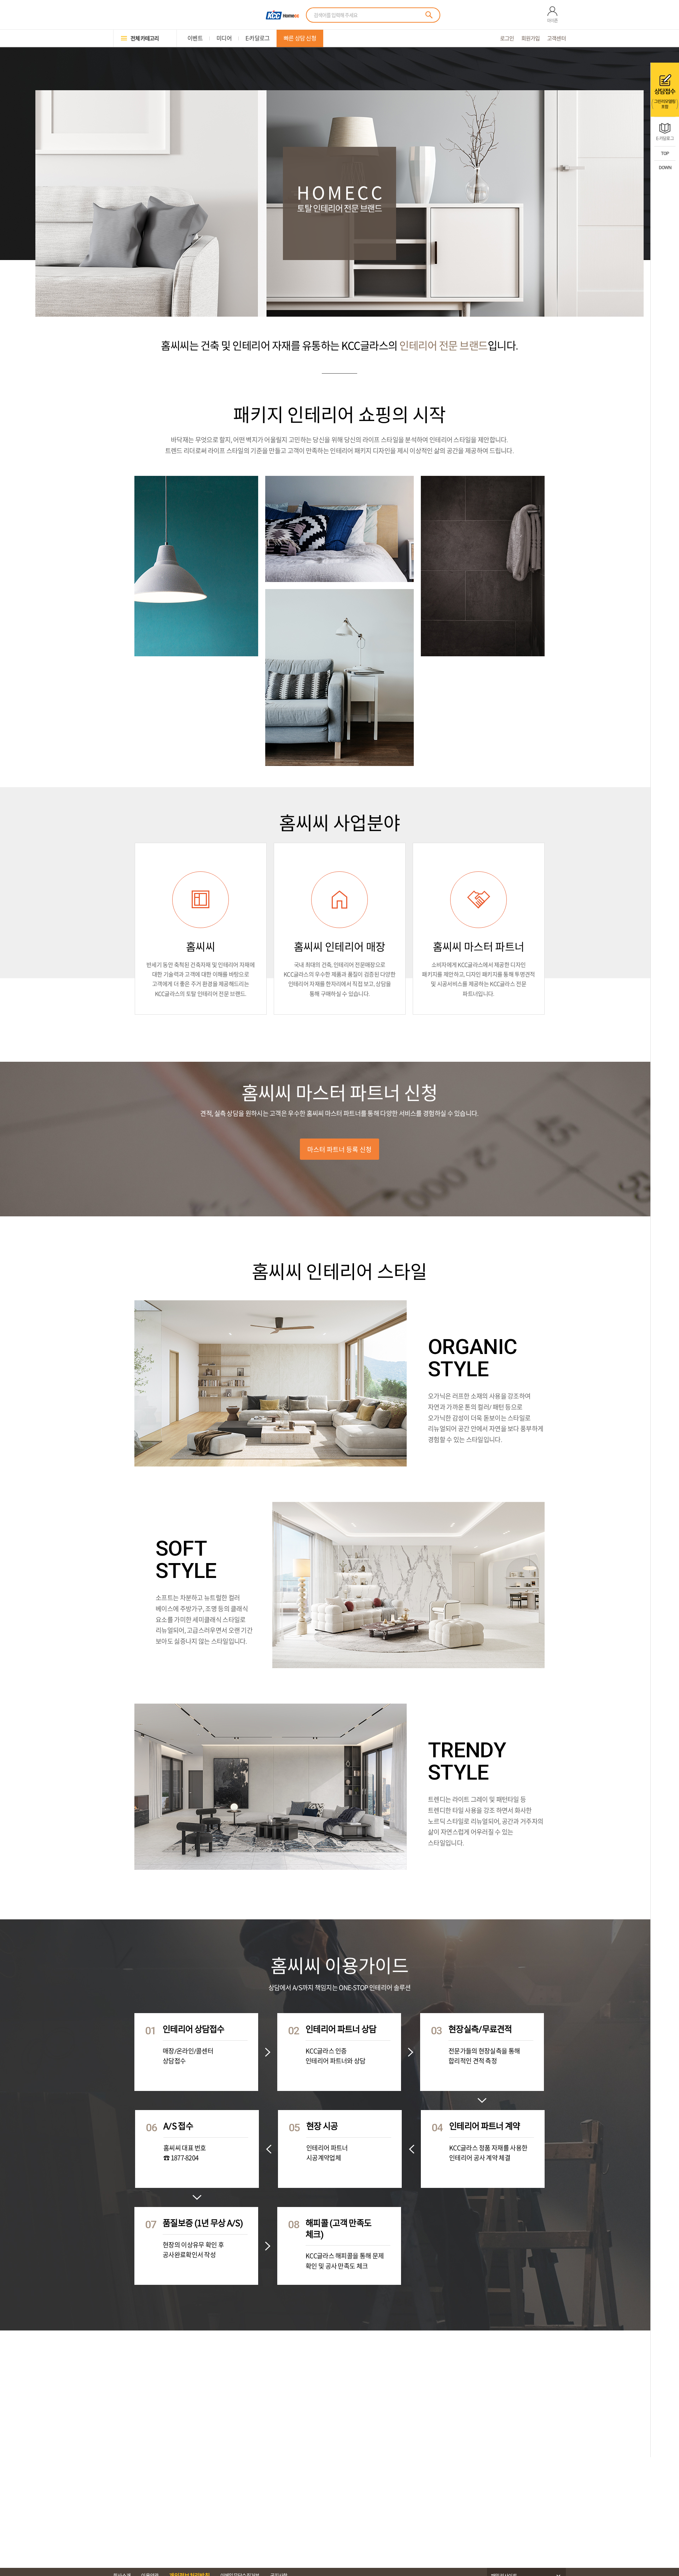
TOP (665, 153)
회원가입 (531, 38)
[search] (429, 15)
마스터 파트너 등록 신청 (339, 1149)
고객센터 (556, 38)
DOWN (665, 168)
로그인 (507, 38)
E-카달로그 (665, 138)
